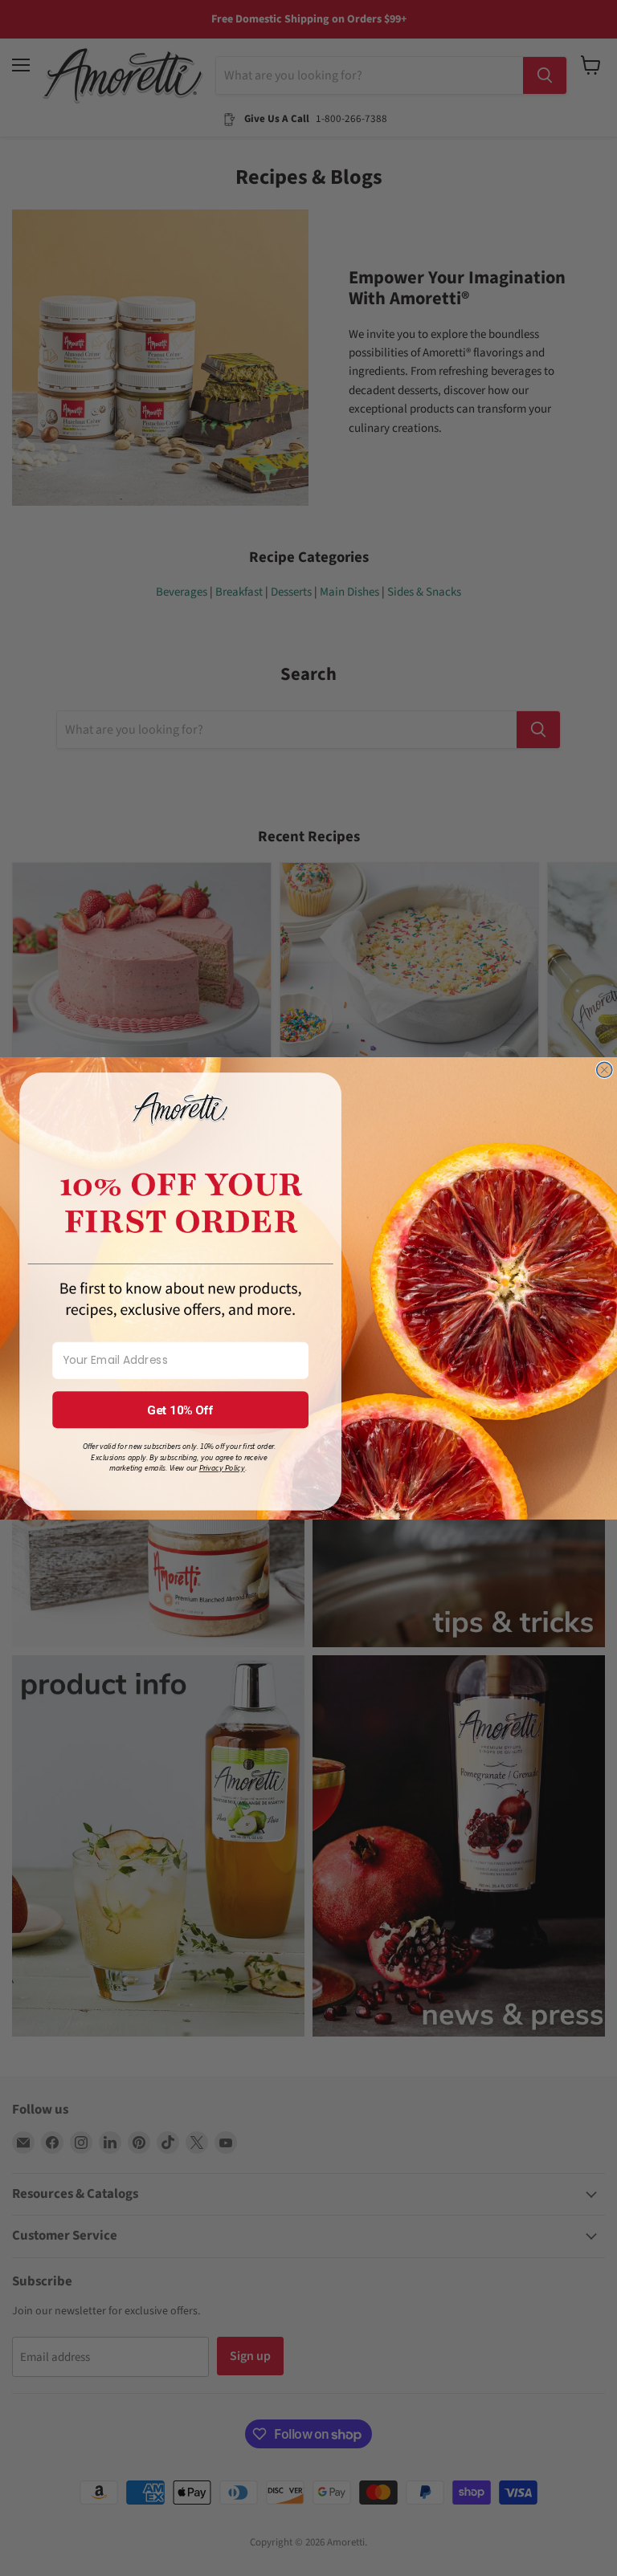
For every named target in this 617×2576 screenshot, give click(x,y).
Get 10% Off (181, 1410)
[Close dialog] (605, 1070)
